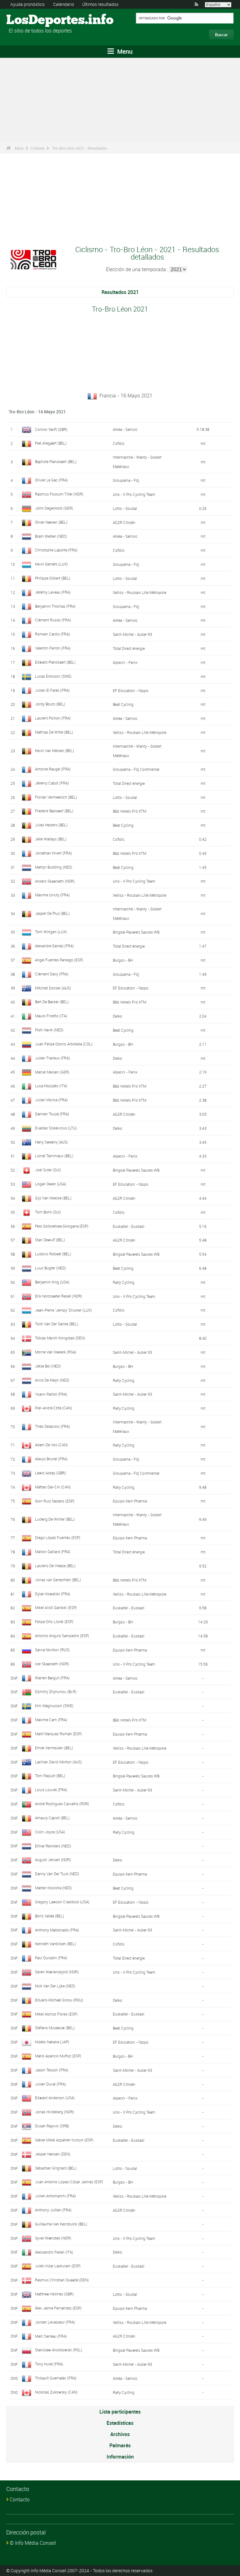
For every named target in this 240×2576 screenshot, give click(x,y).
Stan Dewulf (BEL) (50, 1240)
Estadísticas (120, 2423)
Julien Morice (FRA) (51, 1100)
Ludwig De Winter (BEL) (55, 1519)
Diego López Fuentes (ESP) (58, 1537)
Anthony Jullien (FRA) (53, 2210)
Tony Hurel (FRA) (49, 2364)
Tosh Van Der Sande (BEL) (57, 1324)
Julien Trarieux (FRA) (52, 1058)
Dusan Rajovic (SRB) (52, 2126)
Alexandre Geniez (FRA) (54, 946)
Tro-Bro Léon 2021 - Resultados (80, 148)
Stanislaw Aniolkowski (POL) (59, 2350)
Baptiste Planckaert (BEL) (56, 461)
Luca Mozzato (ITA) (51, 1086)
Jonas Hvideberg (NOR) (55, 2112)
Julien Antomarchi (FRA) (55, 2196)
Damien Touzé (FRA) (52, 1114)
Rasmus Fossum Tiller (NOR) (59, 494)
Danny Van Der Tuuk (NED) (57, 1874)
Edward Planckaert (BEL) (55, 662)
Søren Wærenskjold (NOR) (57, 1972)
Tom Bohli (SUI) (48, 1212)
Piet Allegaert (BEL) (51, 443)
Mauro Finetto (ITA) (51, 1016)
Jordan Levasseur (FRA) (55, 2322)
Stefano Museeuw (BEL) (55, 2028)
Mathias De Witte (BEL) (54, 732)
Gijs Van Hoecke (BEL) (53, 1198)
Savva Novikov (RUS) (52, 1650)
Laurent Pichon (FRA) (53, 718)
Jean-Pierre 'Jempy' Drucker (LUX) (63, 1310)
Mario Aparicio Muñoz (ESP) (58, 2056)
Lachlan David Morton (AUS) (58, 1762)
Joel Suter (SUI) (48, 1170)
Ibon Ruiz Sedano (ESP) (55, 1501)
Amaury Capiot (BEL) (52, 1818)
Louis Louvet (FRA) (51, 1790)
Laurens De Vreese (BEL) (55, 1566)
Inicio (19, 148)
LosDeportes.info (30, 20)
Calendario (64, 4)
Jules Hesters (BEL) (51, 825)
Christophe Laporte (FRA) (56, 550)
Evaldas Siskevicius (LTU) (56, 1128)
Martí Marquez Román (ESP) (58, 1734)
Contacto (20, 2499)
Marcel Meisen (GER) (52, 1072)
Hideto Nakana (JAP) (52, 2042)
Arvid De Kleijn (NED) (52, 1380)
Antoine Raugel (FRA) (53, 769)
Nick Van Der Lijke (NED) (55, 1986)
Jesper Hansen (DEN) (53, 2154)
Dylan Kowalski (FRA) (53, 1594)
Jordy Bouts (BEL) (50, 704)
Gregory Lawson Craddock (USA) (62, 1902)
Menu (124, 51)
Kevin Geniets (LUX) (51, 564)
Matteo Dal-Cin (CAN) (53, 1487)
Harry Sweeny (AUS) (51, 1142)
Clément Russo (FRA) (53, 620)
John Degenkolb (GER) (54, 508)
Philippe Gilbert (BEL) (53, 578)
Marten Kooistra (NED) (53, 1888)
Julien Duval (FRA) (50, 2084)
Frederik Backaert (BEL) (54, 811)
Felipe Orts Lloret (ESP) (54, 1622)
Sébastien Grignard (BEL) (56, 2168)
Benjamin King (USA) (52, 1282)
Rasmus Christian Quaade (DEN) (62, 2280)
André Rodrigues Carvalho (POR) (62, 1804)
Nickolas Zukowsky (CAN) (56, 2392)
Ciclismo (37, 148)
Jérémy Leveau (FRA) (53, 592)
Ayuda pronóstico (27, 4)
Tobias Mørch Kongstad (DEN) (60, 1338)
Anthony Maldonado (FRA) (57, 1930)
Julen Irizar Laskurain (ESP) (58, 2266)
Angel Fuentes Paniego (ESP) (59, 960)
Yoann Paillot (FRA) (51, 1394)
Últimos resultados (100, 4)
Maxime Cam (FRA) (51, 1720)
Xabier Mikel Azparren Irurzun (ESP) (64, 2140)
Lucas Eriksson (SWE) (53, 676)
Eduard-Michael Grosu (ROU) (59, 2000)
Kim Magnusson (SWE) (54, 1706)
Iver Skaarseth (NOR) (52, 1664)
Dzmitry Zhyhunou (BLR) (56, 1692)
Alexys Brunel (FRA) (51, 1459)
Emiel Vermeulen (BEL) (54, 1748)
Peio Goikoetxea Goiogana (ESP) (62, 1226)
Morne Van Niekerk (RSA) (56, 1352)
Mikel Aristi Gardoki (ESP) (56, 1607)
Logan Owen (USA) (51, 1184)
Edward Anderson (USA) (55, 2098)
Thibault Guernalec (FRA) (56, 2378)
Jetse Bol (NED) (48, 1366)
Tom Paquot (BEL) (50, 1776)
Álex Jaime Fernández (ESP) (58, 2308)
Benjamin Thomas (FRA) (55, 606)
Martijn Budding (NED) (54, 867)
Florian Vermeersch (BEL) (56, 797)
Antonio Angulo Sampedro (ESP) (62, 1636)
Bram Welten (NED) (51, 536)
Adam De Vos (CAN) (51, 1445)
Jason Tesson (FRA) (52, 2070)
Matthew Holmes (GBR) (54, 2294)
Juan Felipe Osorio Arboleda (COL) (64, 1044)
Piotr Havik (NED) (49, 1030)
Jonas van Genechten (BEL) (58, 1580)
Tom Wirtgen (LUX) (51, 932)
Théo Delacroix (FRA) (52, 1426)
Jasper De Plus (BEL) (52, 913)
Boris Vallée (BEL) (50, 1916)
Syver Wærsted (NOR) (53, 2238)
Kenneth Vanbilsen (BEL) (55, 1944)
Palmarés (120, 2445)
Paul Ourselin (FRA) (51, 1958)
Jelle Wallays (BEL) (51, 839)
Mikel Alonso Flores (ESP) (56, 2014)
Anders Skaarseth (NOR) (55, 881)
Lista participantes (120, 2412)
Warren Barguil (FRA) (52, 1678)
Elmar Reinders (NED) (53, 1846)
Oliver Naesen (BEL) (51, 522)
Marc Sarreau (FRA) (51, 2336)
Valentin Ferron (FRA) (53, 648)
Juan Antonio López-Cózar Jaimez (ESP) (69, 2182)
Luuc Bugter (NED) (50, 1268)
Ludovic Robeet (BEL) (53, 1254)
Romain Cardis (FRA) (52, 634)
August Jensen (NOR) (53, 1860)
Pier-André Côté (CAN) (53, 1408)
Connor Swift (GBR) (51, 429)
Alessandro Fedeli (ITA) (54, 2252)
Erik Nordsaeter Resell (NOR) (59, 1296)
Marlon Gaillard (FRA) (53, 1552)
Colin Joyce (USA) (50, 1832)
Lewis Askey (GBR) (50, 1473)
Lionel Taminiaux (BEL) (54, 1156)
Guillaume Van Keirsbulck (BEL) (61, 2224)
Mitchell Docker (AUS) (53, 988)
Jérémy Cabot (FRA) (52, 783)
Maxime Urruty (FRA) (52, 895)
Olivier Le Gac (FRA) (51, 480)
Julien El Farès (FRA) (52, 690)
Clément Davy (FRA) (52, 974)
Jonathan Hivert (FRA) (53, 853)
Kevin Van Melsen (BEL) (55, 750)
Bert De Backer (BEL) (52, 1002)
